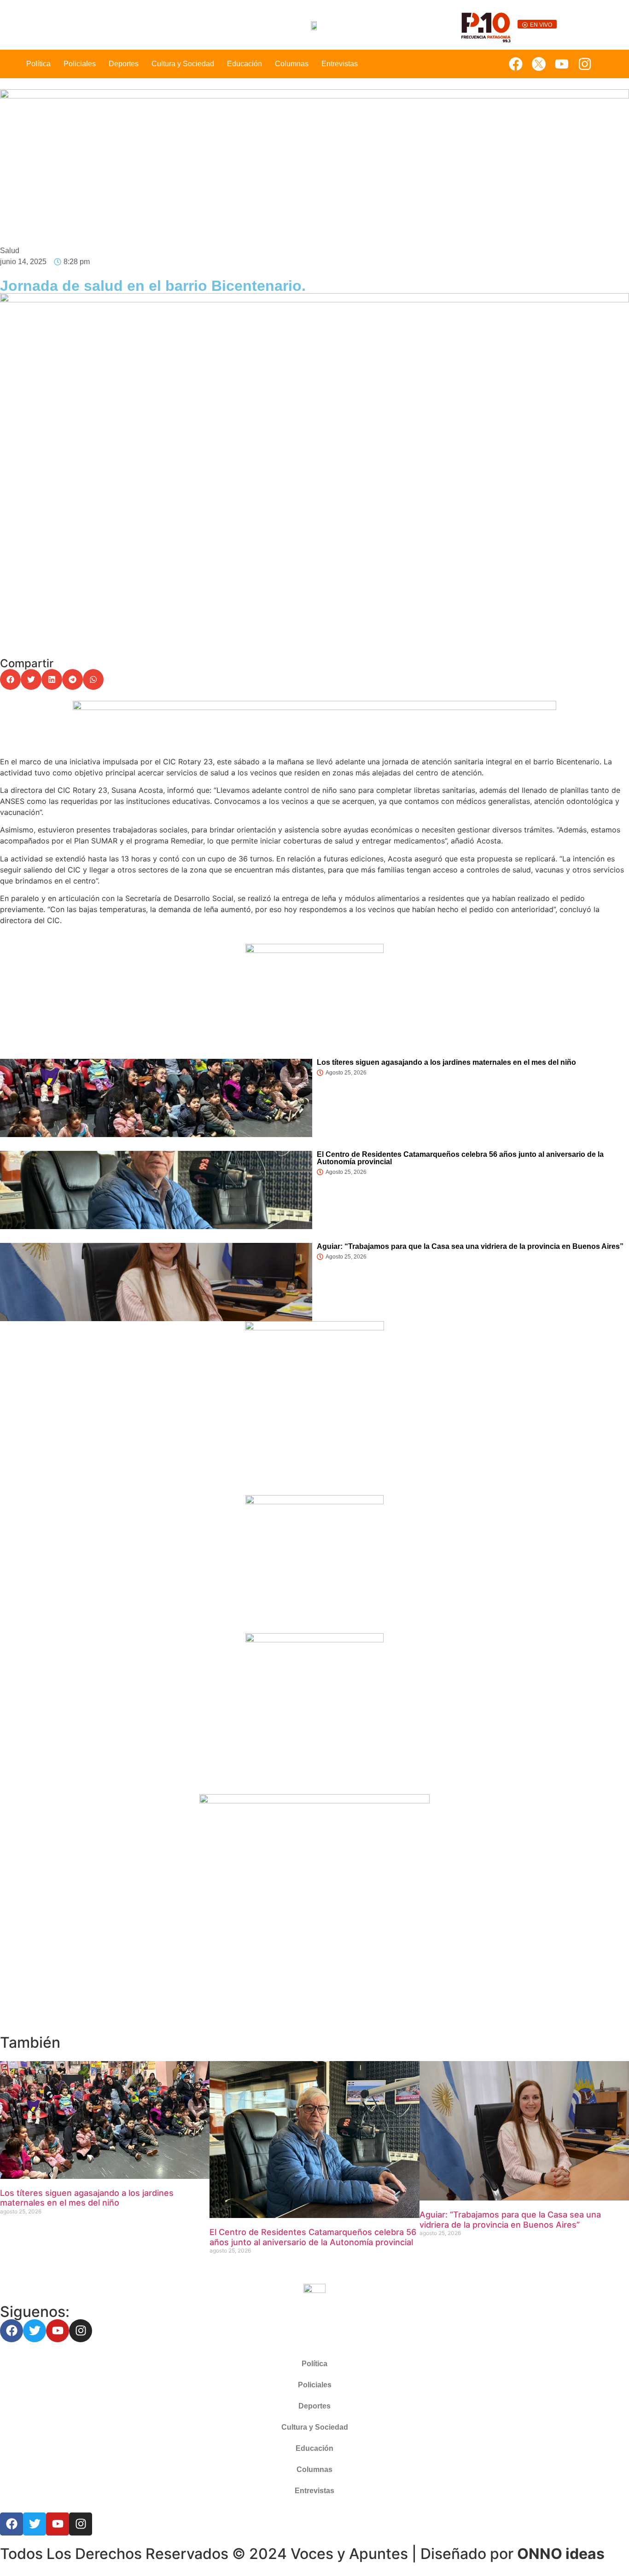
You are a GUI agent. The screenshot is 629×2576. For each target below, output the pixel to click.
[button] (10, 679)
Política (38, 64)
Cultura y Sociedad (183, 64)
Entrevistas (340, 64)
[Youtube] (562, 64)
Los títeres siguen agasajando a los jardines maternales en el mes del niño (446, 1062)
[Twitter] (35, 2524)
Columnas (292, 64)
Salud (10, 251)
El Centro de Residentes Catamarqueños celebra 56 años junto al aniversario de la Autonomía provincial (460, 1158)
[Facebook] (516, 64)
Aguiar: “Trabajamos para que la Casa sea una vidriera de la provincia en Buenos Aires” (470, 1246)
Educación (245, 64)
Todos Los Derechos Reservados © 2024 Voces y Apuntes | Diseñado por (302, 2554)
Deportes (124, 64)
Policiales (80, 64)
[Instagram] (585, 64)
